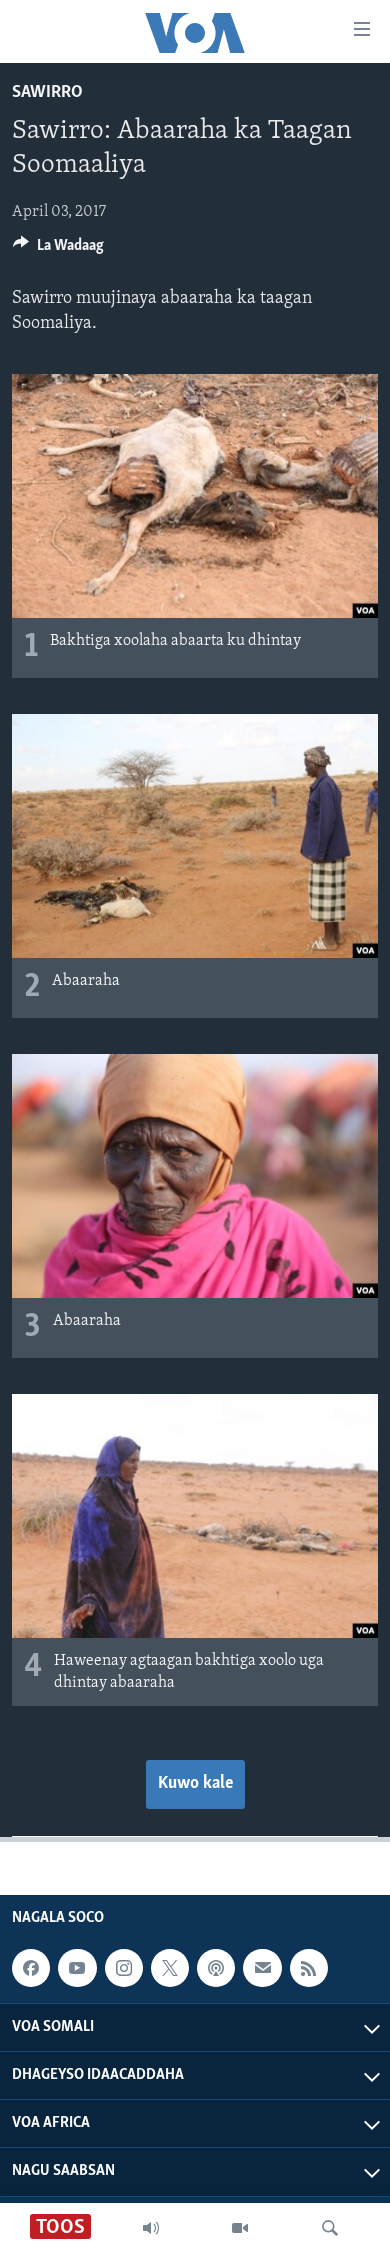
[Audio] (151, 2228)
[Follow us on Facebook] (31, 1968)
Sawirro (47, 93)
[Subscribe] (262, 1968)
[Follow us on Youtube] (77, 1968)
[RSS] (309, 1968)
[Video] (240, 2228)
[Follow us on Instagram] (124, 1968)
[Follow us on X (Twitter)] (170, 1968)
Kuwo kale (195, 1784)
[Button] (58, 250)
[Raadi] (330, 2228)
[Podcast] (216, 1968)
